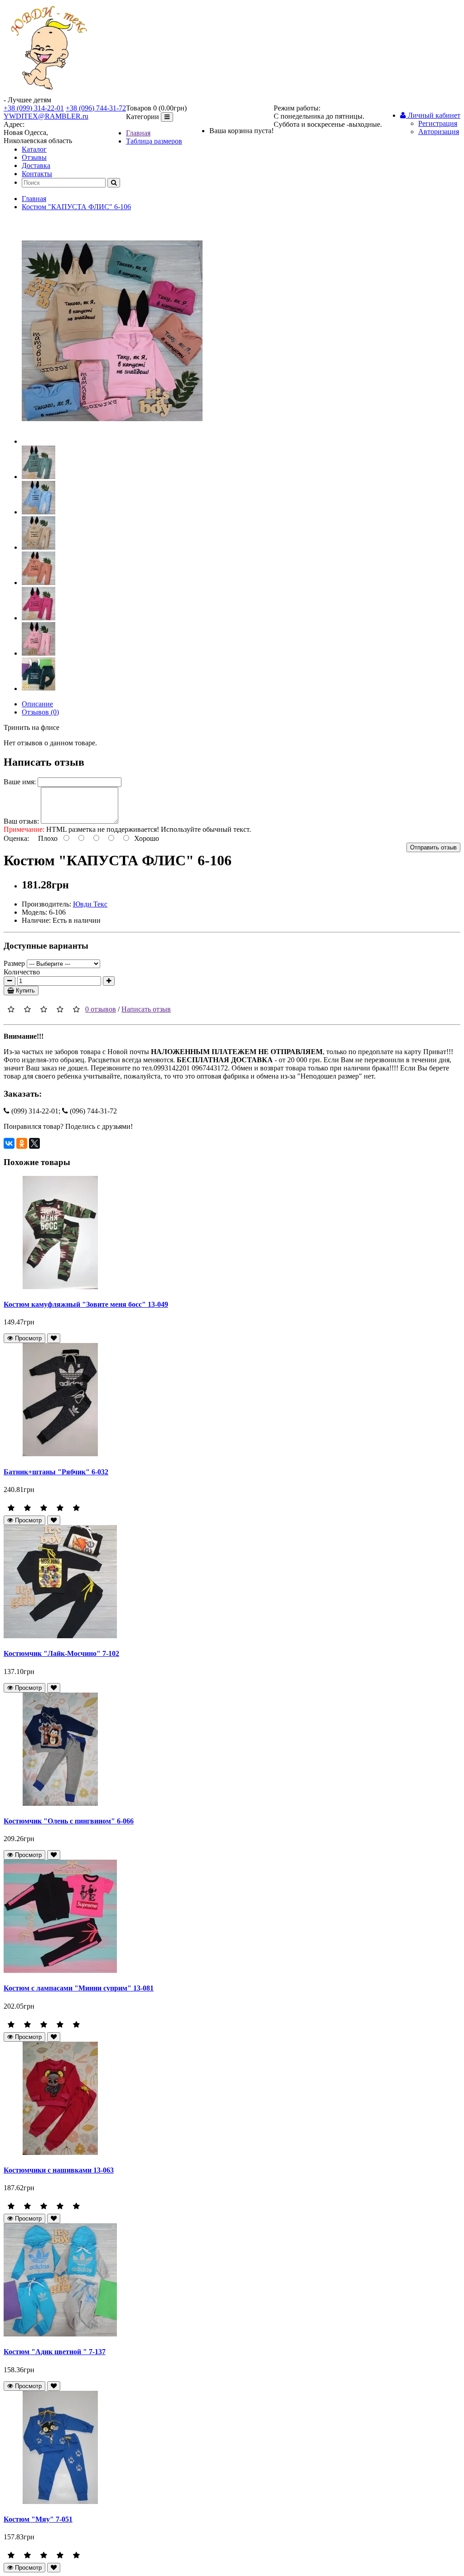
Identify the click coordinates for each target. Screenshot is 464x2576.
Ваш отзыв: (21, 821)
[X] (34, 1143)
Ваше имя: (20, 782)
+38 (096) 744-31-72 (96, 108)
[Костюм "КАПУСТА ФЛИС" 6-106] (112, 441)
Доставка (36, 165)
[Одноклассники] (22, 1143)
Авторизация (439, 132)
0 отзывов (101, 1009)
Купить (24, 991)
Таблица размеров (154, 141)
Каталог (34, 149)
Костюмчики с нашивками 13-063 (59, 2170)
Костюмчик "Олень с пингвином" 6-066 (69, 1821)
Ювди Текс (90, 904)
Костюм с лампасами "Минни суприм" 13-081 (79, 1988)
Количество (22, 972)
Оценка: (16, 838)
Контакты (37, 174)
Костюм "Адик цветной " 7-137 (55, 2352)
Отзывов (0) (40, 712)
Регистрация (438, 123)
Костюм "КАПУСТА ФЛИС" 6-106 (76, 207)
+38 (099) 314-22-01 (34, 108)
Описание (37, 704)
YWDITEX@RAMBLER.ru (46, 116)
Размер (14, 963)
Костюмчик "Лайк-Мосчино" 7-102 (61, 1653)
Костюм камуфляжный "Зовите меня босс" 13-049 (86, 1304)
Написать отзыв (146, 1009)
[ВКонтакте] (9, 1143)
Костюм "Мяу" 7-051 (38, 2519)
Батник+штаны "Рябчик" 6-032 (56, 1472)
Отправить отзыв (433, 847)
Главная (138, 133)
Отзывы (34, 157)
